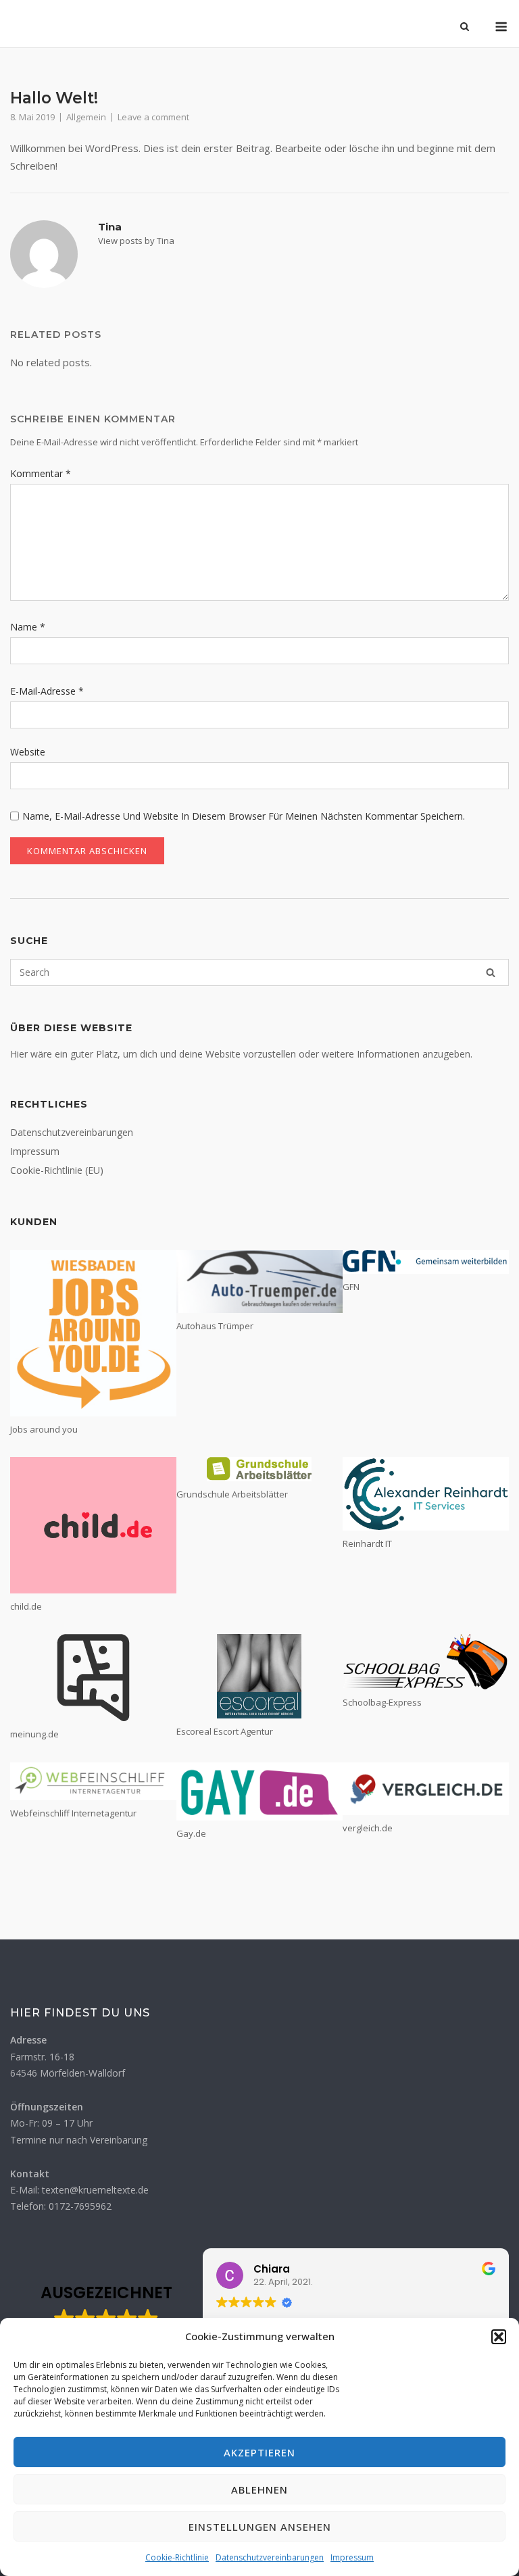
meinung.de (34, 1734)
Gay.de (191, 1833)
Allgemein (86, 117)
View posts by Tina (136, 241)
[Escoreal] (259, 1676)
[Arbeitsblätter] (259, 1469)
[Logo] (93, 1678)
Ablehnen (259, 2490)
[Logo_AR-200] (426, 1493)
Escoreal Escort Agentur (225, 1731)
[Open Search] (465, 28)
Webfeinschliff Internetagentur (73, 1813)
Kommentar (41, 473)
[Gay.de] (259, 1791)
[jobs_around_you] (93, 1333)
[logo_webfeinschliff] (93, 1781)
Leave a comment (153, 117)
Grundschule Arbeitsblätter (232, 1494)
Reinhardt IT (367, 1543)
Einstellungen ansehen (260, 2527)
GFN (351, 1287)
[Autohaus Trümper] (259, 1282)
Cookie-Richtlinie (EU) (57, 1170)
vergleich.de (368, 1828)
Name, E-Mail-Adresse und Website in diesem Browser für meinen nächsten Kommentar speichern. (244, 816)
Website (28, 752)
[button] (499, 2337)
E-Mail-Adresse (47, 691)
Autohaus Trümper (215, 1326)
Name (28, 627)
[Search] (491, 972)
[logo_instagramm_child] (93, 1525)
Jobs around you (44, 1429)
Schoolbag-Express (382, 1702)
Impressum (352, 2557)
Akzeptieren (259, 2452)
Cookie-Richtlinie (177, 2557)
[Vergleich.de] (426, 1789)
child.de (26, 1606)
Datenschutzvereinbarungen (270, 2557)
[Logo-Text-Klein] (426, 1662)
